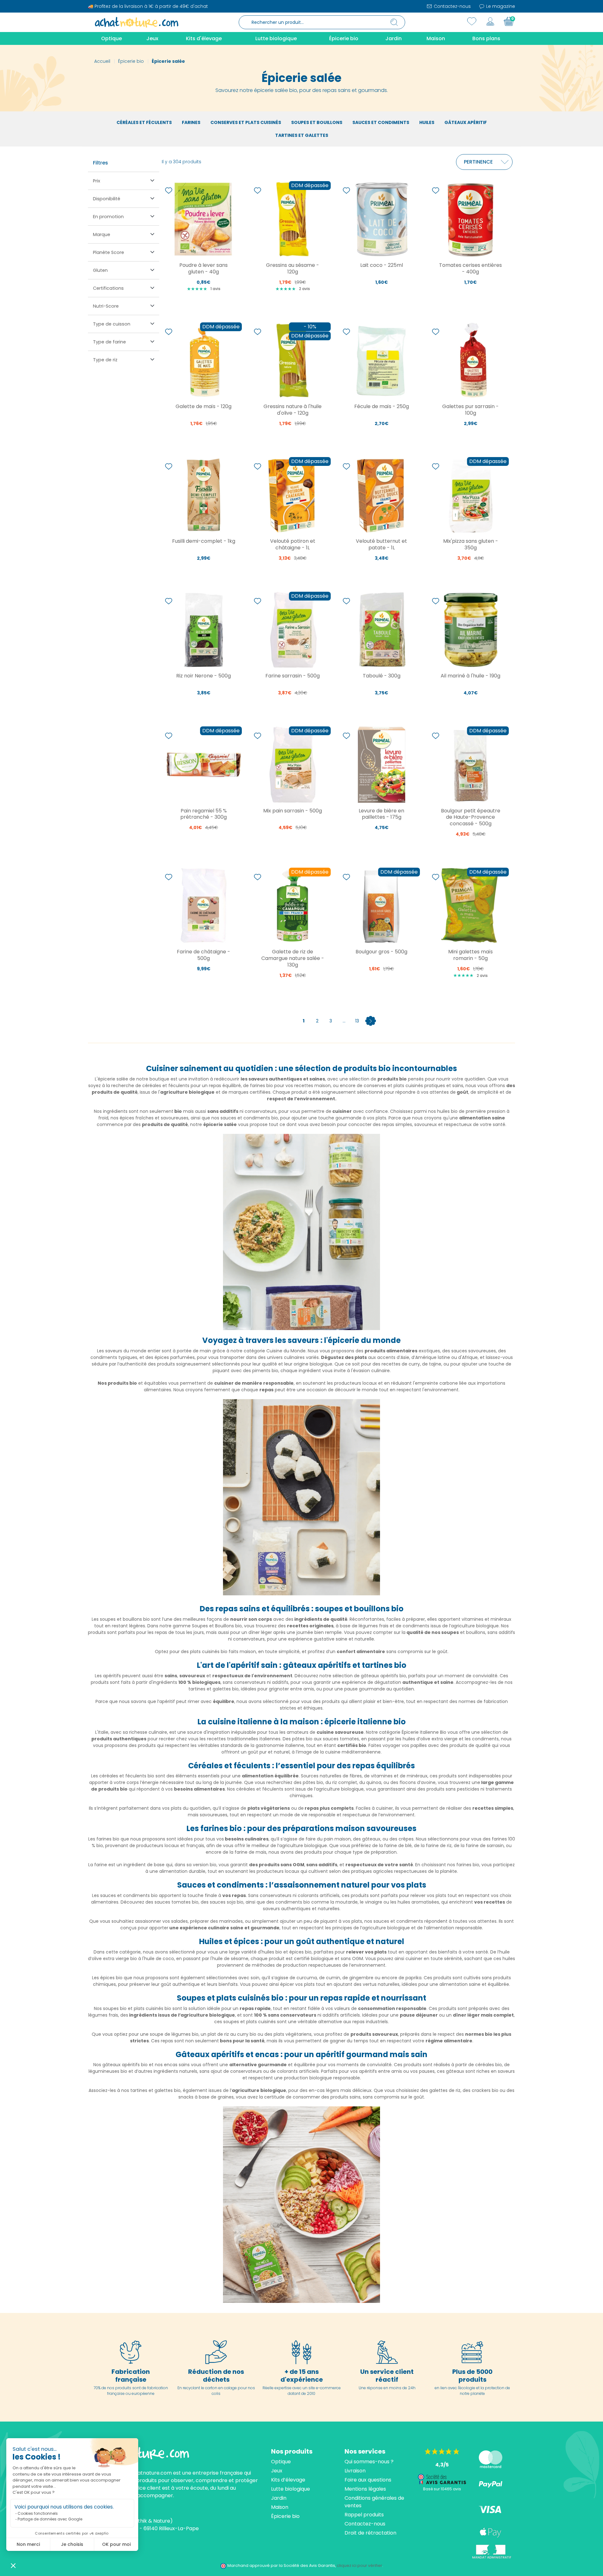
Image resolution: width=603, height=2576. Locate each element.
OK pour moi (116, 2544)
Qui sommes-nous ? (369, 2462)
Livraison (355, 2471)
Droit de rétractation (370, 2533)
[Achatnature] (137, 22)
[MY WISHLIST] (472, 21)
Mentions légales (365, 2489)
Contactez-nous (452, 6)
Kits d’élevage (288, 2480)
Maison (280, 2507)
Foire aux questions (368, 2480)
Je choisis (72, 2544)
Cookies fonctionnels (38, 2513)
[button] (13, 2565)
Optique (281, 2462)
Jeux (277, 2471)
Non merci (28, 2544)
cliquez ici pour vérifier (359, 2565)
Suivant (371, 1021)
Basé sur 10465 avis (442, 2489)
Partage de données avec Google (50, 2519)
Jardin (279, 2498)
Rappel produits (364, 2515)
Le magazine (500, 6)
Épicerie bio (285, 2516)
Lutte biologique (291, 2489)
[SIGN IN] (490, 21)
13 (357, 1021)
